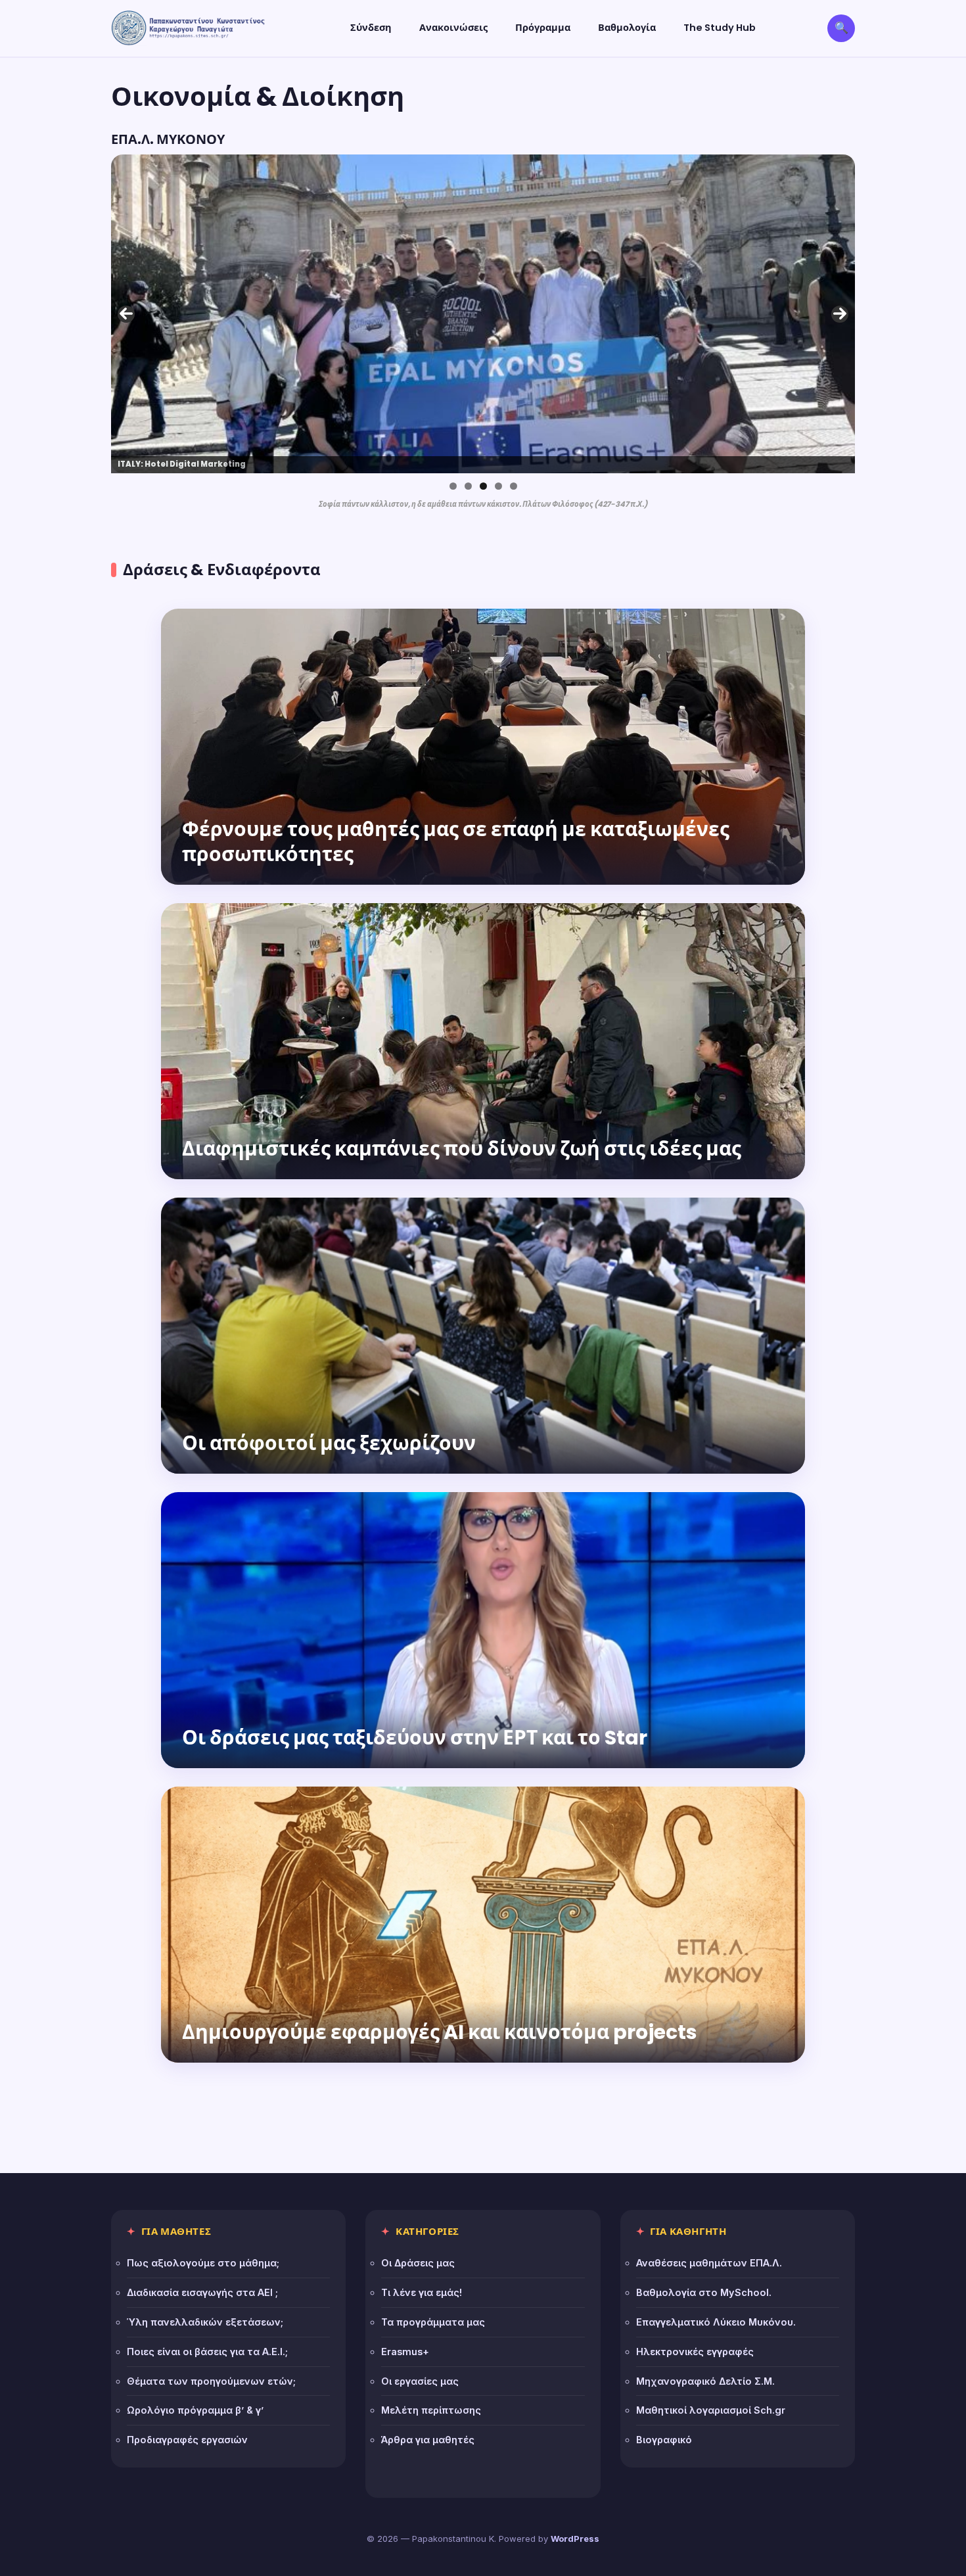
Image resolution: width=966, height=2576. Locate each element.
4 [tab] (498, 486)
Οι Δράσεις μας (418, 2263)
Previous (126, 314)
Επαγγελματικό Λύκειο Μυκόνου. (716, 2322)
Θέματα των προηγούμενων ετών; (211, 2381)
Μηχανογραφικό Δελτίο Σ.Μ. (705, 2381)
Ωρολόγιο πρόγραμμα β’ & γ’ (195, 2410)
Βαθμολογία (627, 28)
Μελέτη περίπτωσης (431, 2410)
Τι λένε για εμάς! (422, 2292)
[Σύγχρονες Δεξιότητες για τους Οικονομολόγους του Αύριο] (483, 314)
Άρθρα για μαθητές (428, 2440)
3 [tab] (483, 486)
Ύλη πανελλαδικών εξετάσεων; (205, 2322)
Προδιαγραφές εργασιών (187, 2440)
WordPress (575, 2539)
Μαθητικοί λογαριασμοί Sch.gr (711, 2410)
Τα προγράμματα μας (433, 2322)
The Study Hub (720, 28)
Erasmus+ (405, 2352)
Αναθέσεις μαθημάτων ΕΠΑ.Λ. (709, 2263)
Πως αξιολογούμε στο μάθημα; (203, 2263)
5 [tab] (514, 486)
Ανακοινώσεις (453, 28)
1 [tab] (453, 486)
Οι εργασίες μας (420, 2381)
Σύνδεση (371, 28)
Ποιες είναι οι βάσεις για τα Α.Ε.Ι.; (207, 2352)
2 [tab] (468, 486)
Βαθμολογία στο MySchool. (704, 2292)
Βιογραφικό (664, 2440)
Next (840, 314)
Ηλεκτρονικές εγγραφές (695, 2352)
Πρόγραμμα (543, 28)
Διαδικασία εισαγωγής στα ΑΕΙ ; (202, 2292)
